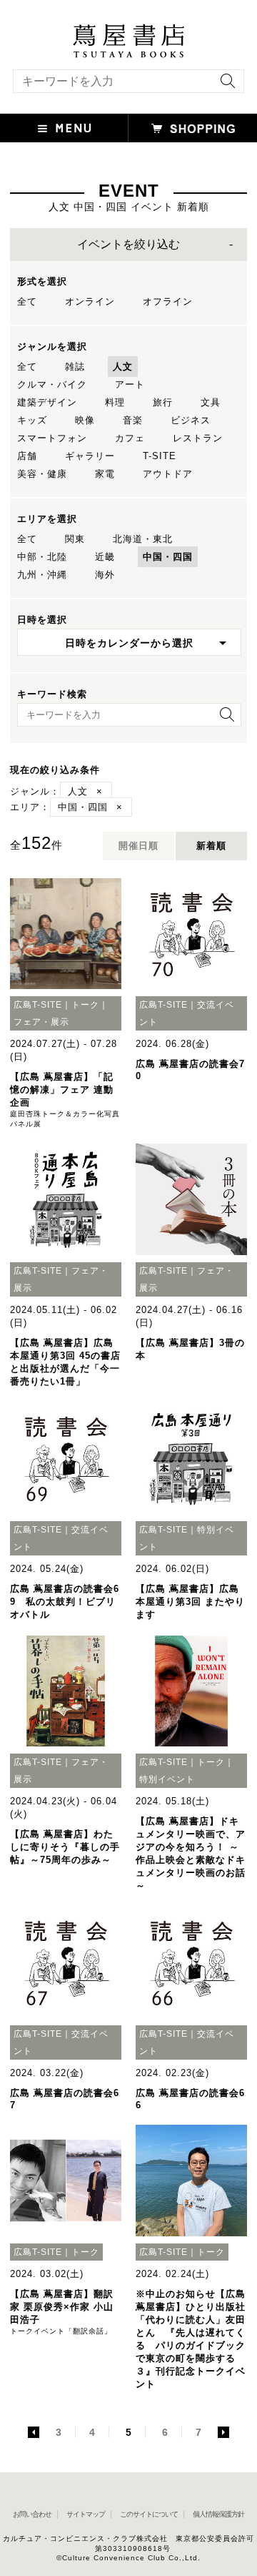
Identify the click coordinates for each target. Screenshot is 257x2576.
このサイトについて (149, 2514)
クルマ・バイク (52, 384)
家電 (105, 474)
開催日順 (138, 846)
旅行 (163, 402)
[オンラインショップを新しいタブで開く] (193, 128)
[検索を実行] (224, 85)
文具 (211, 402)
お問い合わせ (32, 2514)
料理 (115, 402)
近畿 (105, 557)
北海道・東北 (143, 539)
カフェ (130, 438)
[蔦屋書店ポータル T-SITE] (128, 31)
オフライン (168, 301)
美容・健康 (42, 474)
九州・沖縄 (42, 575)
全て (27, 301)
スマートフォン (52, 438)
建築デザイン (47, 402)
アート (130, 384)
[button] (64, 128)
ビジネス (191, 420)
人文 (123, 367)
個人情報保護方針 (218, 2514)
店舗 (27, 456)
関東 (75, 539)
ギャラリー (90, 456)
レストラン (198, 438)
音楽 (133, 420)
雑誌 (75, 367)
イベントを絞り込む (128, 244)
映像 (85, 420)
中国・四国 (168, 557)
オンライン (90, 301)
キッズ (32, 420)
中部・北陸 (42, 557)
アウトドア (168, 474)
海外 (105, 575)
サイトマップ (86, 2514)
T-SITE (160, 456)
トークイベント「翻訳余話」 (61, 2331)
